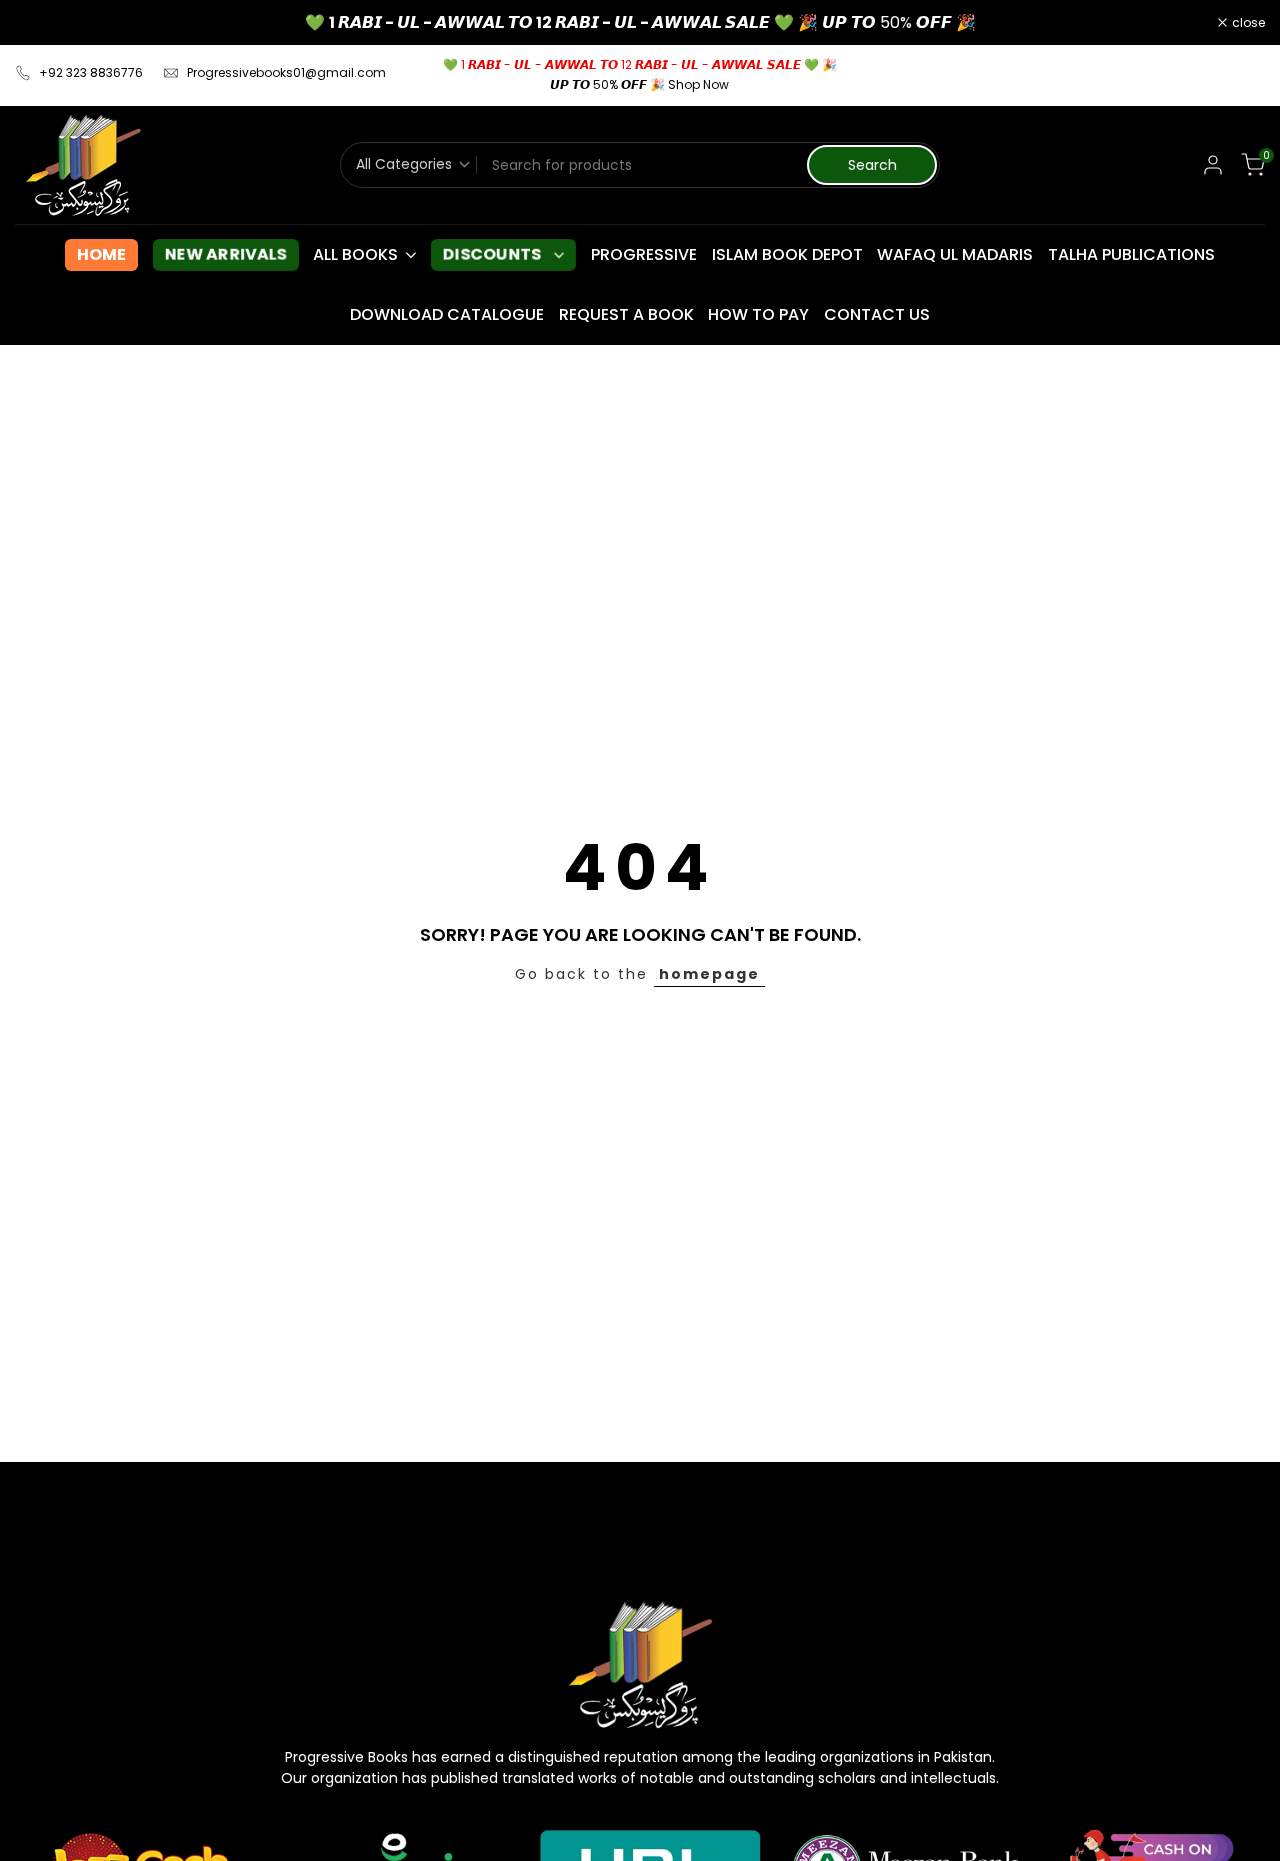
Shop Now (698, 84)
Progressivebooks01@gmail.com (286, 72)
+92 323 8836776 (91, 72)
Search (872, 165)
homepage (709, 974)
